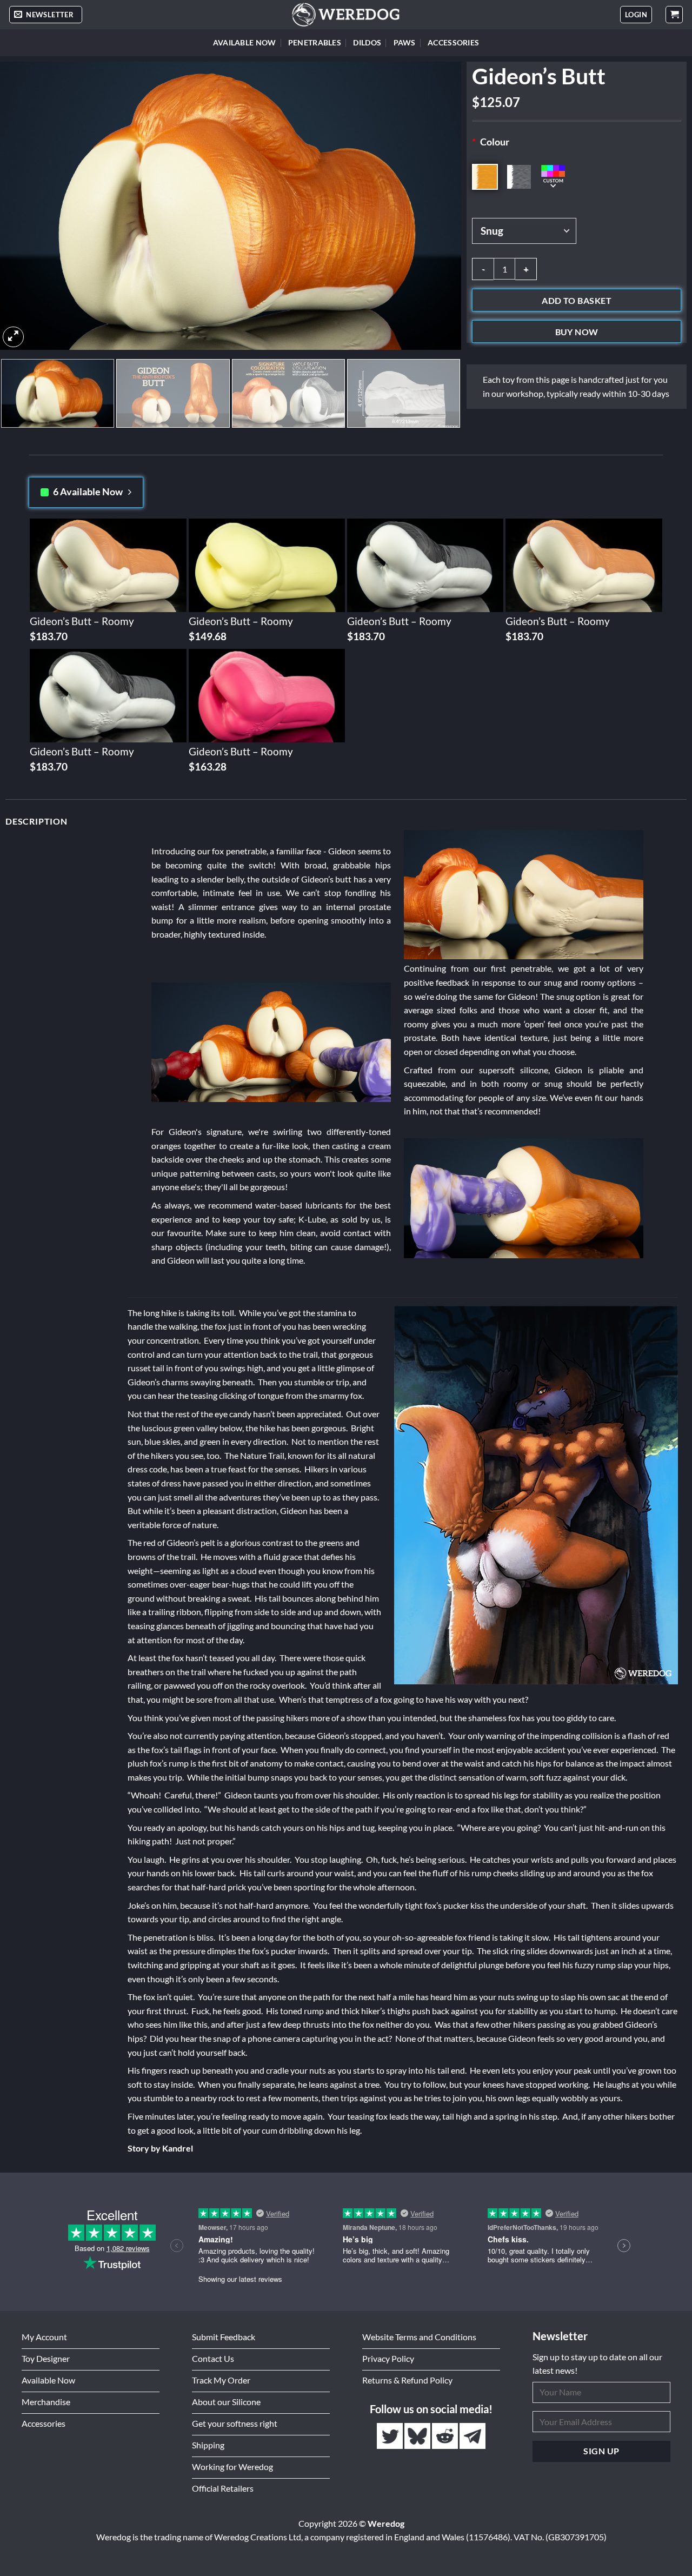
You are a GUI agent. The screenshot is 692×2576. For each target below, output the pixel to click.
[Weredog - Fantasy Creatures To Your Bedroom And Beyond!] (346, 15)
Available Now (245, 42)
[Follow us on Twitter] (391, 2436)
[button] (46, 15)
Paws (405, 42)
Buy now (577, 332)
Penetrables (315, 42)
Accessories (453, 42)
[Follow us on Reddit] (446, 2436)
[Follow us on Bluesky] (418, 2436)
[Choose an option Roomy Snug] (577, 231)
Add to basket (577, 301)
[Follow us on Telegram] (473, 2436)
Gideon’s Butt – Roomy (82, 621)
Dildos (367, 42)
